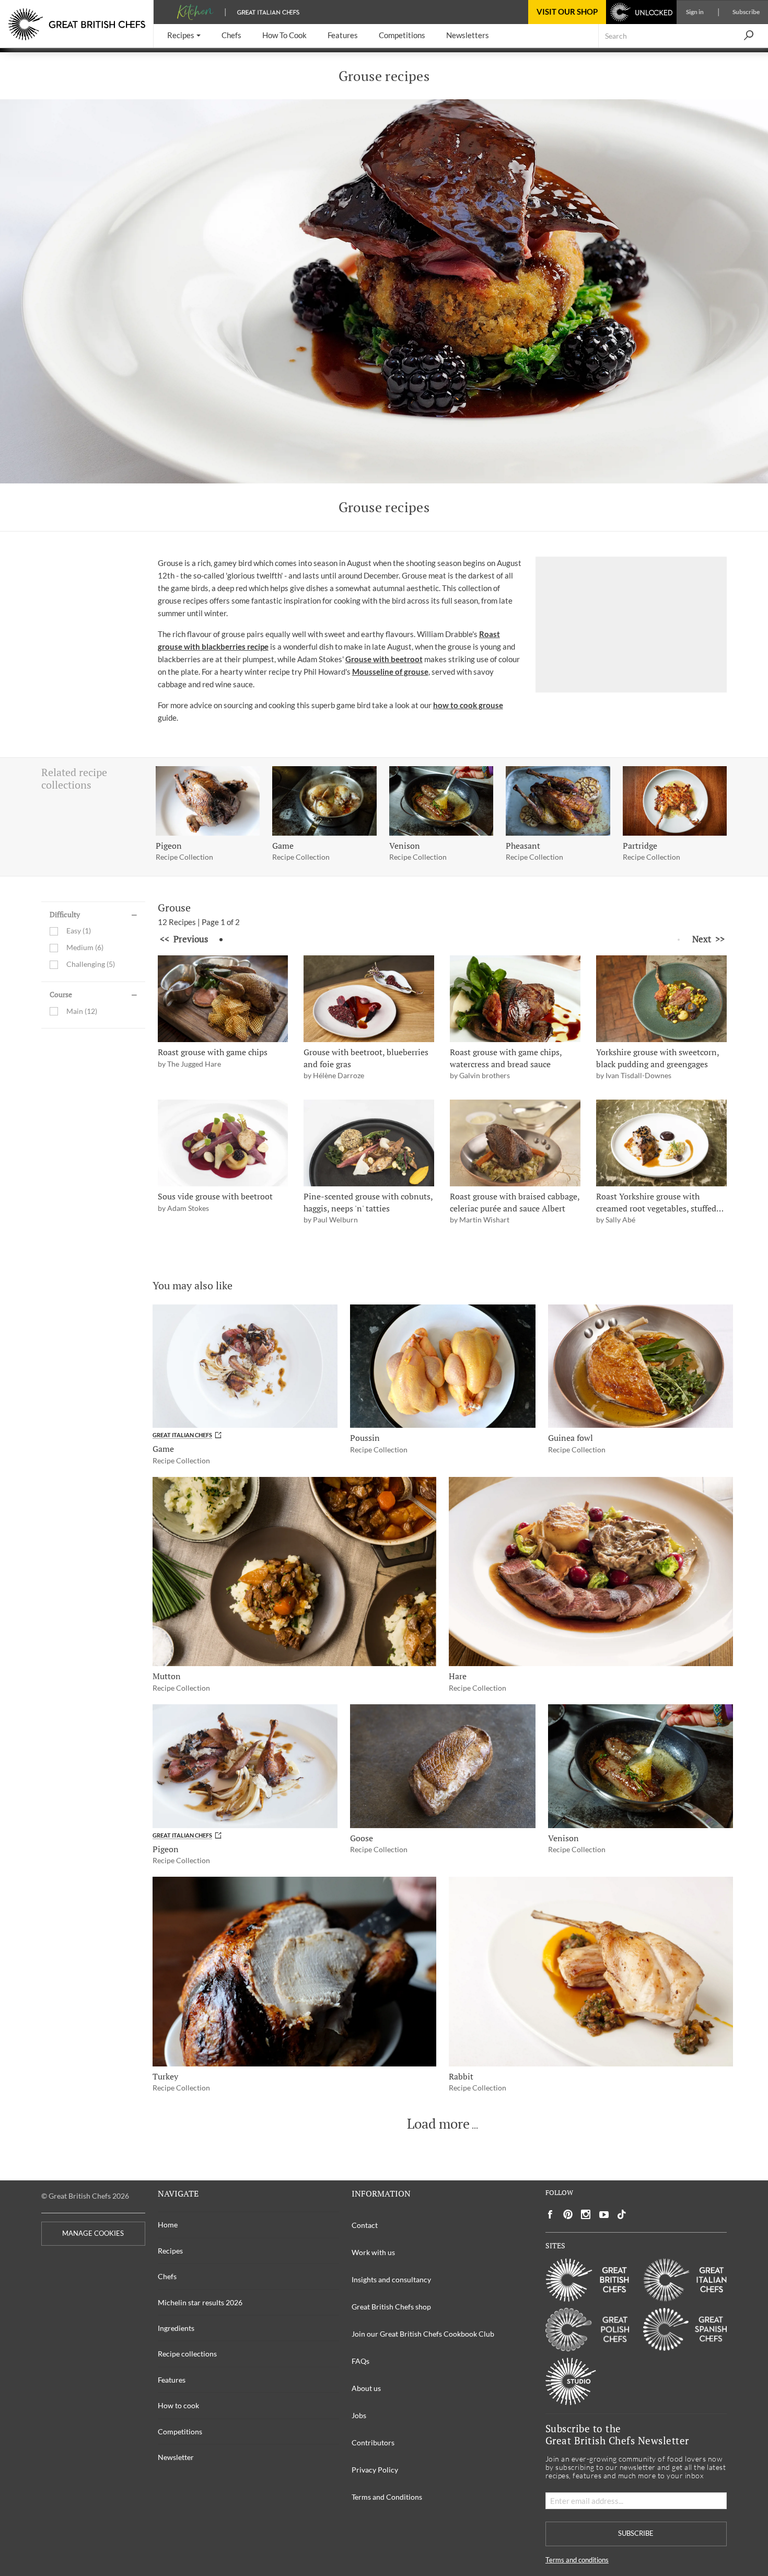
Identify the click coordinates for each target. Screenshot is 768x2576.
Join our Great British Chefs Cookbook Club (423, 2334)
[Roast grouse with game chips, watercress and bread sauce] (515, 999)
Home (168, 2225)
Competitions (180, 2431)
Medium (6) (85, 948)
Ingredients (176, 2328)
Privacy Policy (375, 2470)
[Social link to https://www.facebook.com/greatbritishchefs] (550, 2215)
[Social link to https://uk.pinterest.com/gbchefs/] (568, 2215)
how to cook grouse (468, 705)
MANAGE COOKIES (93, 2233)
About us (366, 2388)
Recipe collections (187, 2354)
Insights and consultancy (391, 2279)
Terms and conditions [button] (577, 2560)
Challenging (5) (91, 964)
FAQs (360, 2361)
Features (172, 2380)
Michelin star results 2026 (200, 2302)
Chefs (167, 2276)
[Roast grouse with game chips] (223, 999)
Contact (365, 2225)
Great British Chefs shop (391, 2307)
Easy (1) (79, 931)
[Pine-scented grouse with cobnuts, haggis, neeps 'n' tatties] (369, 1143)
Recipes (170, 2251)
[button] (184, 36)
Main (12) (82, 1011)
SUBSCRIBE (636, 2533)
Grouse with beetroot (384, 659)
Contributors (373, 2442)
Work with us (373, 2252)
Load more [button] (438, 2124)
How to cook (178, 2405)
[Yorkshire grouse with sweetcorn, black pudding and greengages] (661, 999)
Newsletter (176, 2457)
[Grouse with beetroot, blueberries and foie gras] (369, 999)
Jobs (359, 2415)
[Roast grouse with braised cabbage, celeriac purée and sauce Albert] (515, 1143)
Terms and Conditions (387, 2497)
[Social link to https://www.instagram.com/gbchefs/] (586, 2215)
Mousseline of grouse (390, 672)
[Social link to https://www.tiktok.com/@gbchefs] (622, 2215)
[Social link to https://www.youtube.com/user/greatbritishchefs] (604, 2215)
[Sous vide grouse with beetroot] (223, 1143)
